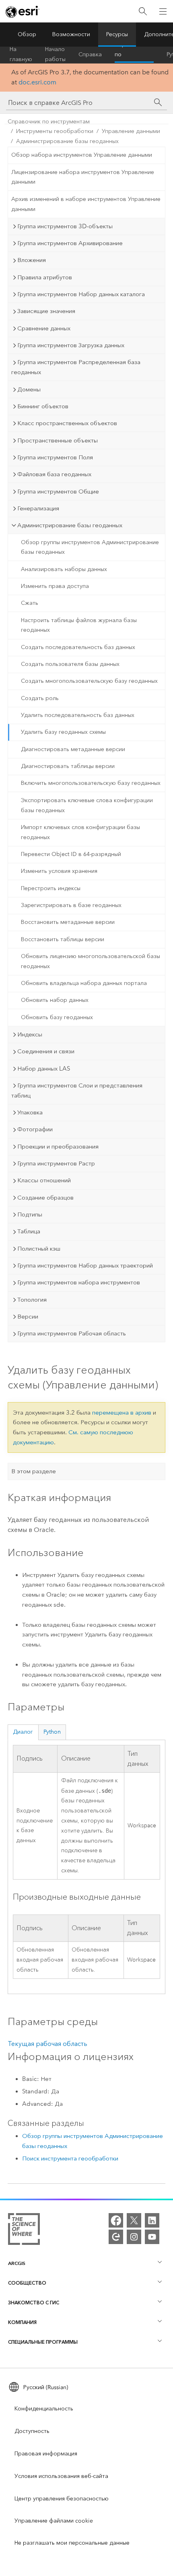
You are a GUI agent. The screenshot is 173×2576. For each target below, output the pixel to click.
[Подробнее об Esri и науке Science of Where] (24, 2231)
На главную (21, 55)
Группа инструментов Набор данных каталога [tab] (81, 294)
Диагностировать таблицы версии (68, 766)
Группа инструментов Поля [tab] (55, 457)
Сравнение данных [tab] (44, 328)
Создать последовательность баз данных (78, 647)
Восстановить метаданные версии (68, 922)
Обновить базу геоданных (57, 1017)
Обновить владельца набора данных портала (84, 983)
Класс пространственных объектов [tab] (67, 423)
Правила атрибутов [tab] (45, 277)
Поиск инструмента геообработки (70, 2158)
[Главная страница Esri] (23, 12)
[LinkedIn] (152, 2220)
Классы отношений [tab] (44, 1180)
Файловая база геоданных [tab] (54, 474)
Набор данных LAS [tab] (44, 1069)
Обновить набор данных (55, 1000)
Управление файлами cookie (54, 2521)
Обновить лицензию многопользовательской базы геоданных (91, 961)
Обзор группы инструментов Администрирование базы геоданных (90, 547)
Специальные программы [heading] (43, 2342)
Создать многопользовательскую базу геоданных (89, 681)
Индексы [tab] (30, 1034)
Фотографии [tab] (35, 1129)
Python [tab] (52, 1732)
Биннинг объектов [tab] (43, 406)
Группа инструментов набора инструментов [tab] (79, 1282)
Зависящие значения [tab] (46, 311)
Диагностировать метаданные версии (73, 749)
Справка (90, 54)
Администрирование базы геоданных (67, 141)
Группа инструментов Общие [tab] (58, 491)
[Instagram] (134, 2237)
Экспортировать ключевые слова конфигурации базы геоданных (87, 805)
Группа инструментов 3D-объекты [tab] (65, 226)
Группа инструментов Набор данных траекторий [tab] (85, 1265)
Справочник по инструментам (134, 55)
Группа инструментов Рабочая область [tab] (72, 1333)
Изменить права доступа (55, 586)
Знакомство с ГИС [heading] (34, 2303)
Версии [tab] (28, 1317)
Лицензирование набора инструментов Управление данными (83, 177)
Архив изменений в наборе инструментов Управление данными (86, 204)
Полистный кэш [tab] (39, 1249)
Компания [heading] (22, 2322)
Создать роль (40, 698)
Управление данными (131, 131)
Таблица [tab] (29, 1231)
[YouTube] (152, 2237)
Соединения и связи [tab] (46, 1051)
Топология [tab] (32, 1300)
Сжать (30, 603)
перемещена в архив (122, 1413)
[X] (134, 2220)
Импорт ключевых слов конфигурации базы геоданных (80, 832)
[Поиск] (143, 11)
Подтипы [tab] (30, 1214)
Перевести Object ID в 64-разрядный (71, 854)
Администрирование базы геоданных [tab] (70, 525)
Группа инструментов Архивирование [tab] (70, 243)
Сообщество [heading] (27, 2283)
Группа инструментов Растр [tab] (56, 1163)
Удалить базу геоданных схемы (63, 732)
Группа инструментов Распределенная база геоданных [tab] (76, 367)
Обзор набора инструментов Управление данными (82, 155)
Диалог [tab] (23, 1732)
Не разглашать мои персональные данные (72, 2543)
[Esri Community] (116, 2237)
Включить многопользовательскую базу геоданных (91, 783)
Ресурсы (117, 34)
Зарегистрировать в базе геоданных (71, 905)
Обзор (27, 34)
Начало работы (55, 55)
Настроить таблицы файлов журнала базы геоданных (79, 625)
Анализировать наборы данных (64, 569)
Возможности (71, 34)
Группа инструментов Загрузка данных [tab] (71, 345)
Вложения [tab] (32, 260)
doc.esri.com (37, 82)
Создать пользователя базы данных (70, 664)
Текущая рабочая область (47, 2044)
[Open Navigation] (163, 11)
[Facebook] (116, 2220)
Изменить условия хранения (59, 871)
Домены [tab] (29, 389)
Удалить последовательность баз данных (78, 715)
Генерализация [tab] (38, 508)
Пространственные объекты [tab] (58, 440)
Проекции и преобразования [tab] (58, 1147)
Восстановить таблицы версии (63, 939)
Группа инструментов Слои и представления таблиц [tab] (77, 1090)
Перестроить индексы (51, 888)
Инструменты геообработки (55, 131)
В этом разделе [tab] (34, 1471)
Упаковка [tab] (30, 1112)
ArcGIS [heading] (17, 2263)
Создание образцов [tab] (45, 1198)
